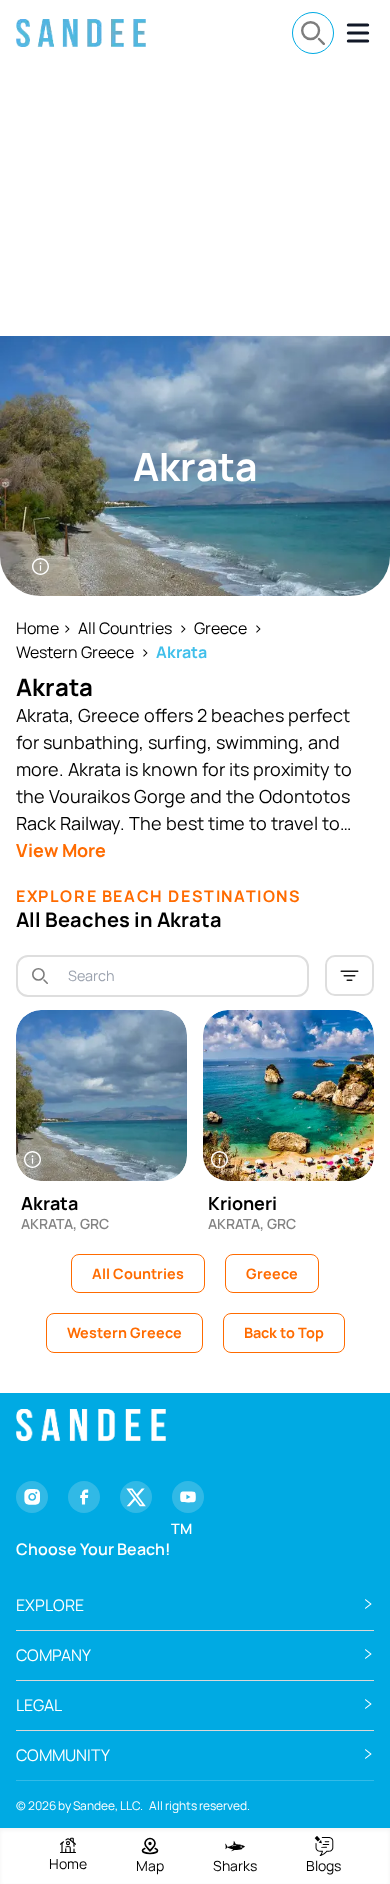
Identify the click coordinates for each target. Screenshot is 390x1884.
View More (61, 850)
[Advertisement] (195, 201)
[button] (195, 1605)
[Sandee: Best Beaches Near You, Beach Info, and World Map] (81, 33)
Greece (220, 628)
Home (37, 628)
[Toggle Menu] (358, 33)
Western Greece (75, 652)
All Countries (125, 628)
